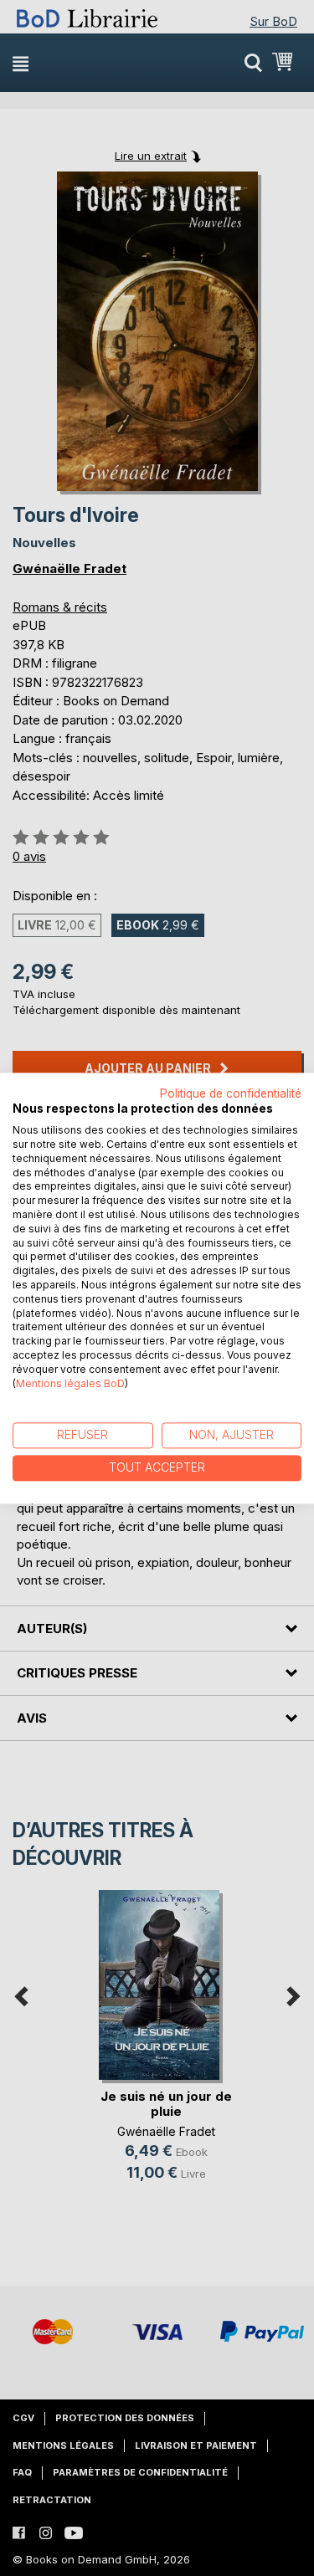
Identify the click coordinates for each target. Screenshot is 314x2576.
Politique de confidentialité (231, 1093)
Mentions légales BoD (70, 1383)
